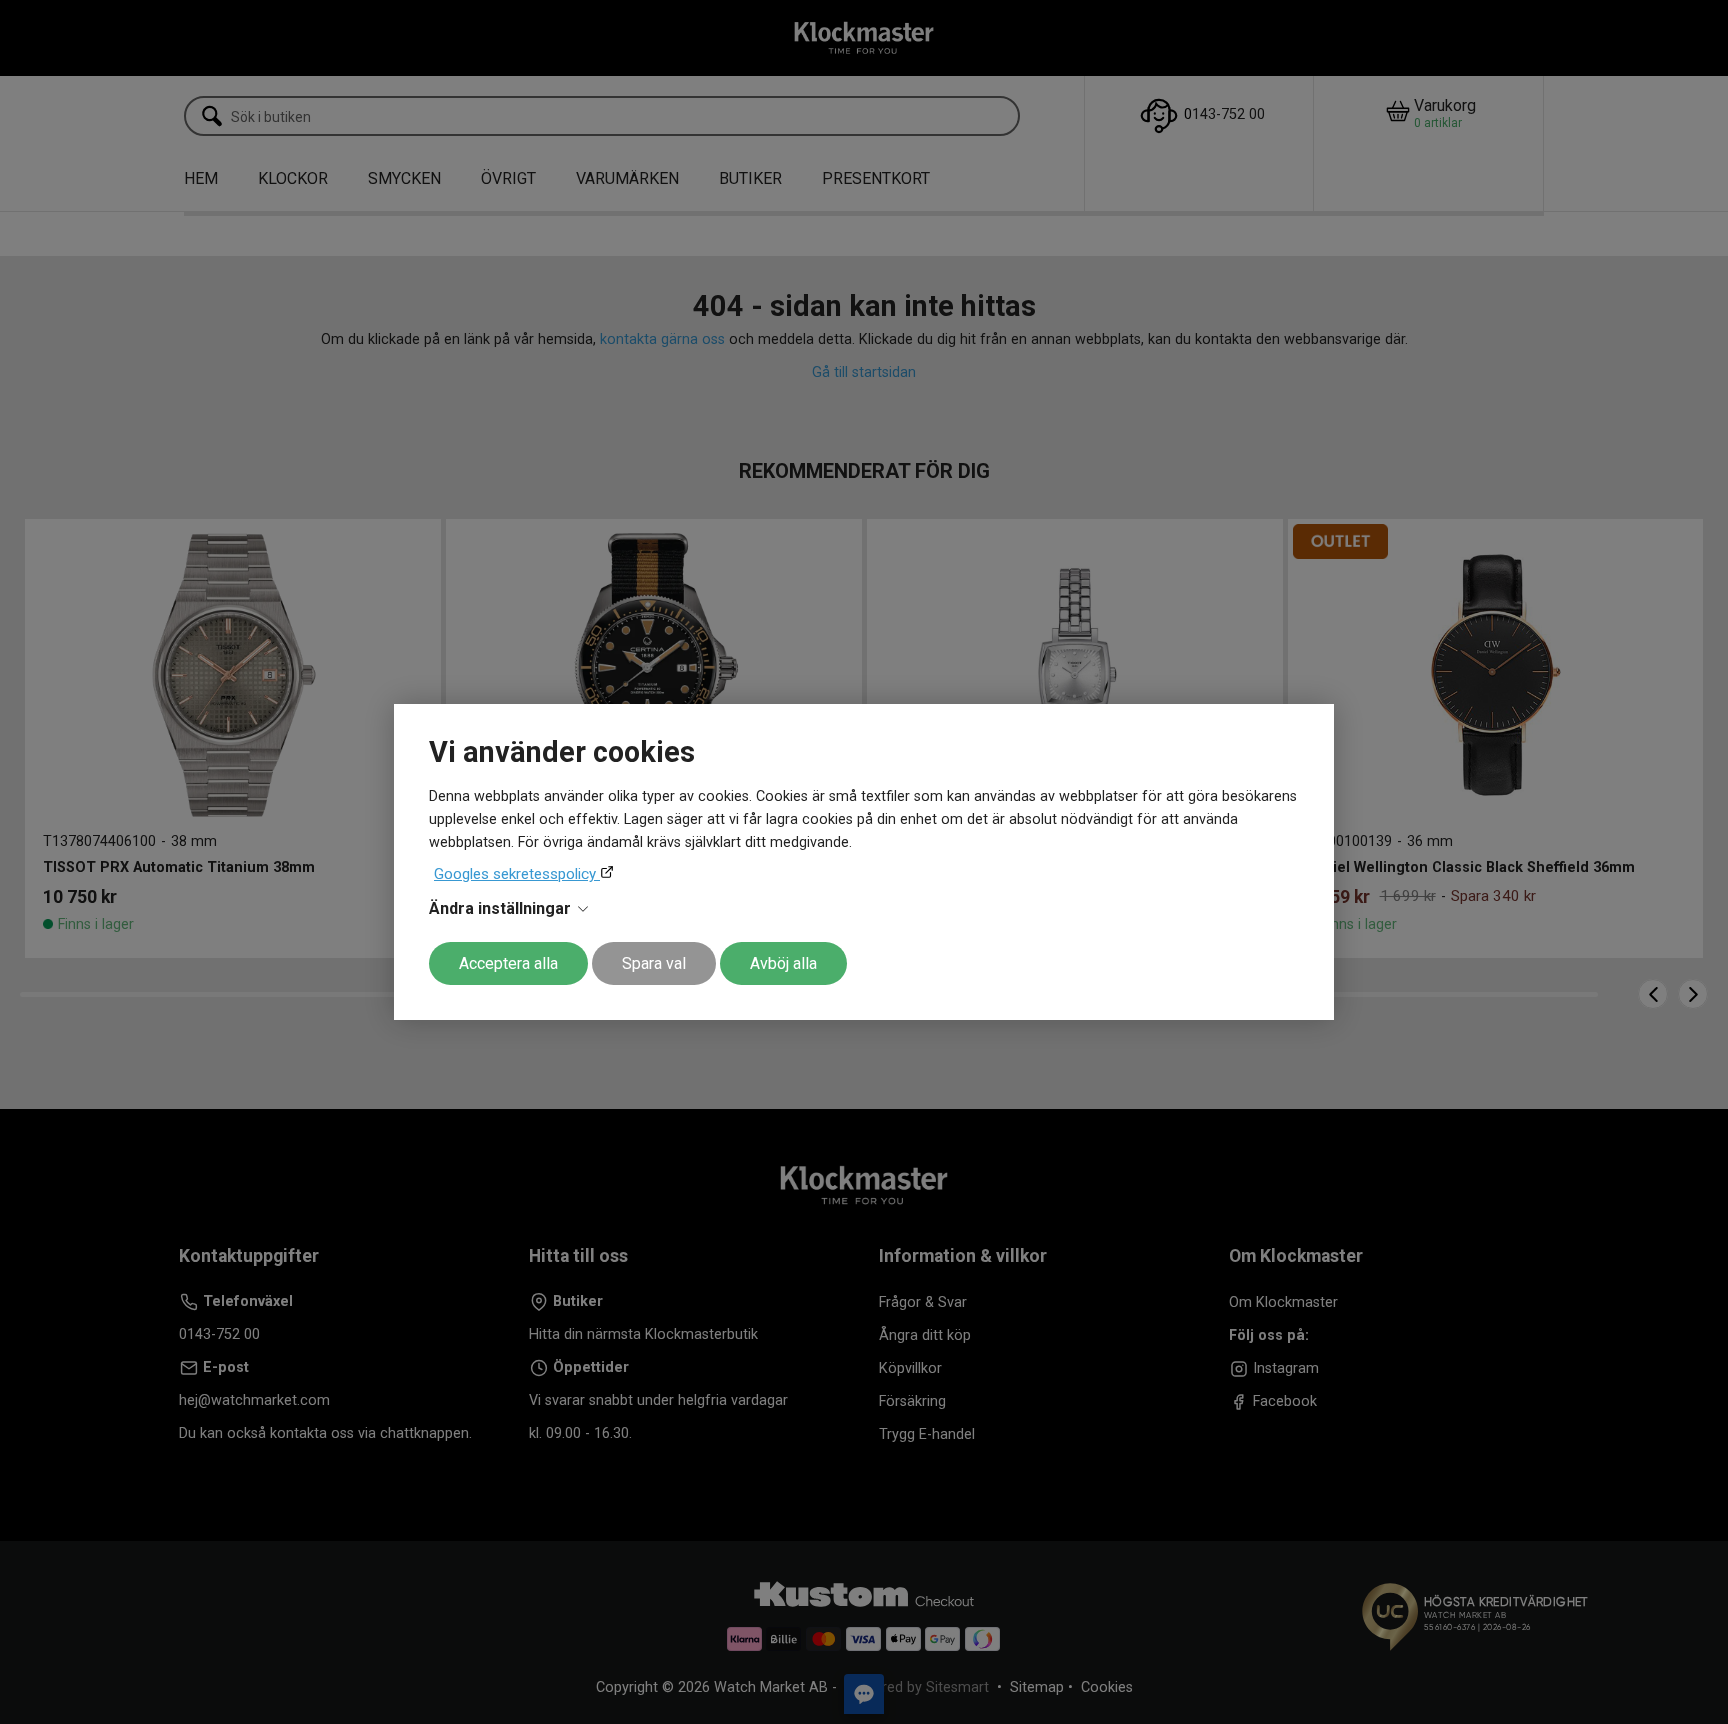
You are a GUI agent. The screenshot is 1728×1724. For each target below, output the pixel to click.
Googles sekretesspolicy (517, 874)
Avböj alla (783, 963)
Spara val (654, 963)
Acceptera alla (508, 963)
